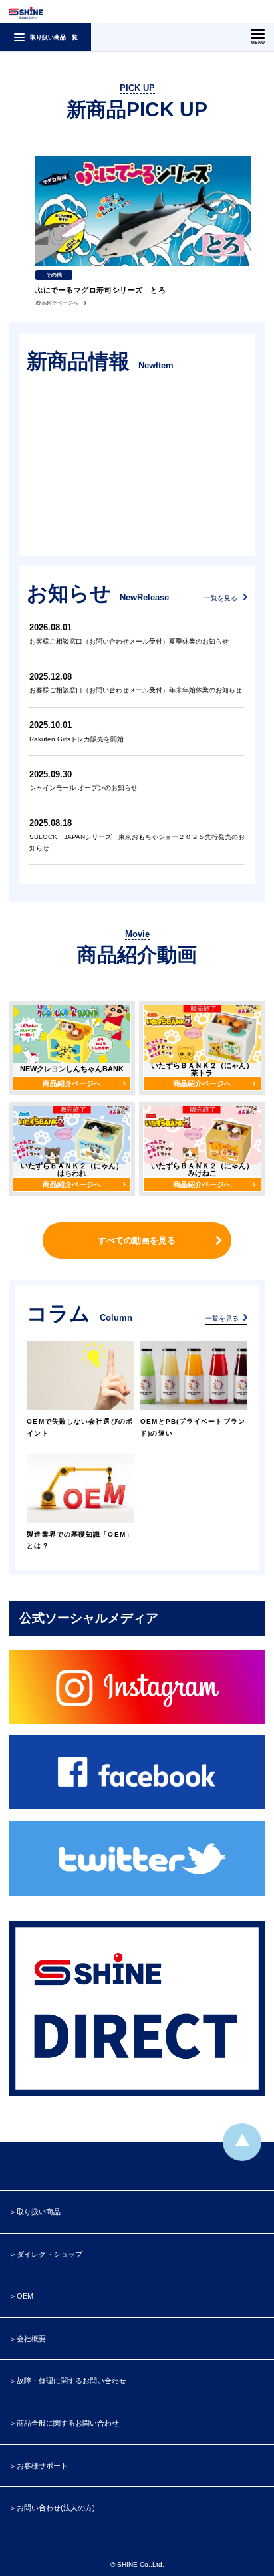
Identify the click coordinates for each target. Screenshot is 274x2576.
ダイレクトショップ (50, 2254)
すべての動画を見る (137, 1240)
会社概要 (31, 2339)
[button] (259, 57)
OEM (25, 2296)
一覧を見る (221, 598)
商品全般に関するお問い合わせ (68, 2423)
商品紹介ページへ (72, 1083)
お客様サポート (42, 2466)
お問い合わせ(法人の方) (56, 2508)
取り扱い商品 (39, 2212)
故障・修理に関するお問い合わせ (71, 2381)
